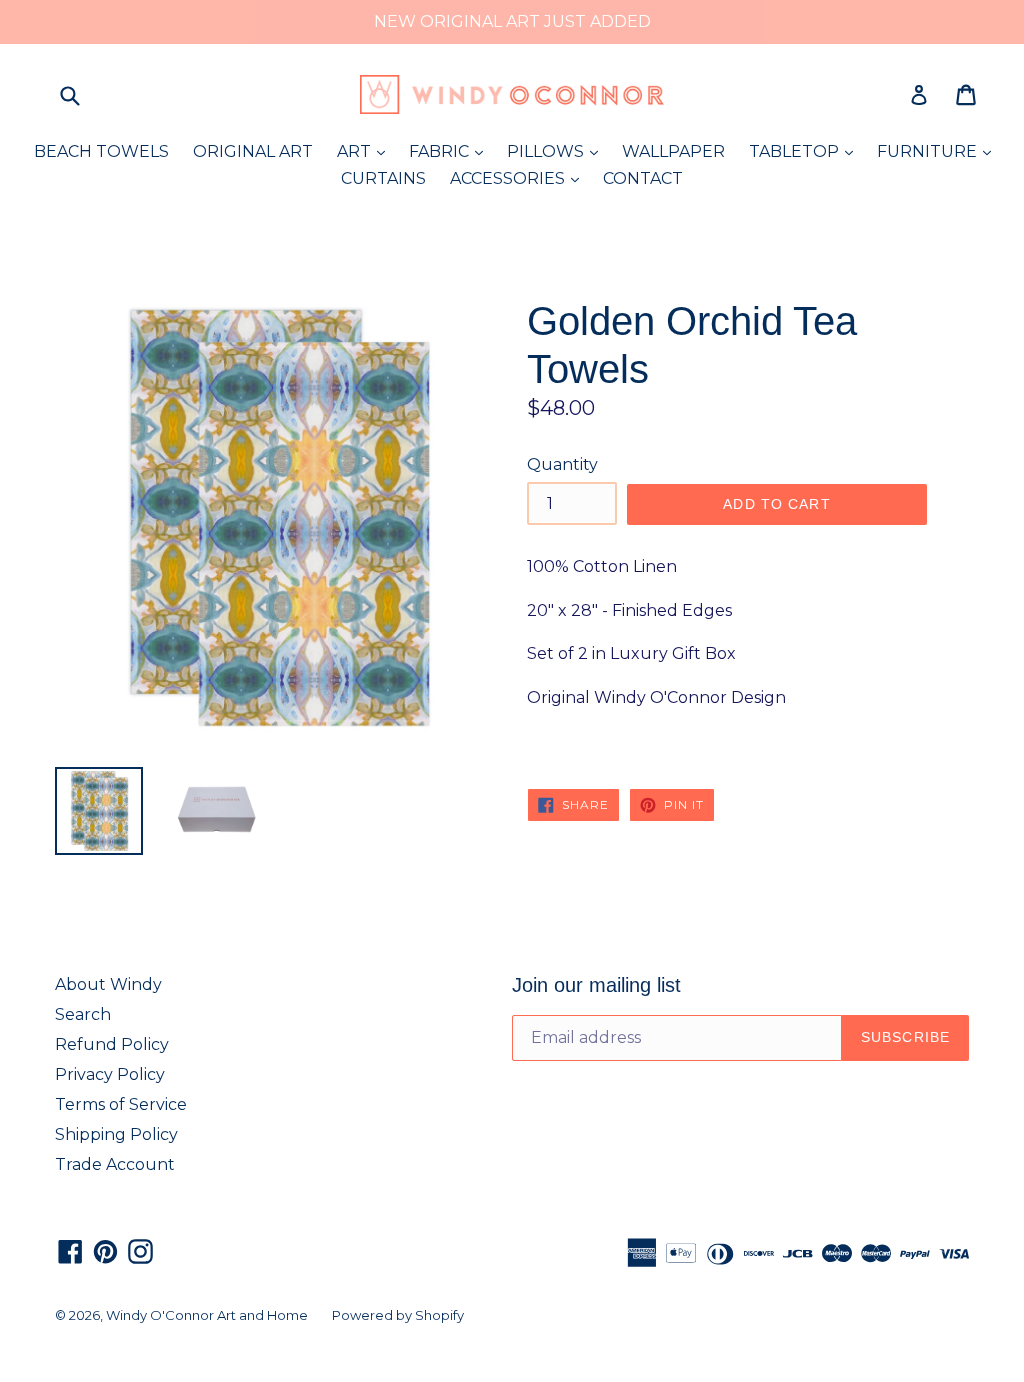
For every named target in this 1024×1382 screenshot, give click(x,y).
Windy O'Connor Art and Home (207, 1315)
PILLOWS (557, 151)
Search (83, 1014)
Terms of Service (121, 1104)
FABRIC (451, 151)
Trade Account (115, 1164)
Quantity (562, 464)
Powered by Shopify (398, 1315)
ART (366, 151)
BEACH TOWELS (101, 151)
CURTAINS (383, 178)
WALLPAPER (673, 151)
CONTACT (643, 178)
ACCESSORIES (519, 178)
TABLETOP (806, 151)
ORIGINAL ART (253, 151)
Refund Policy (112, 1044)
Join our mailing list (596, 985)
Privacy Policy (110, 1074)
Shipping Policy (116, 1134)
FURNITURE (939, 151)
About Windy (108, 984)
